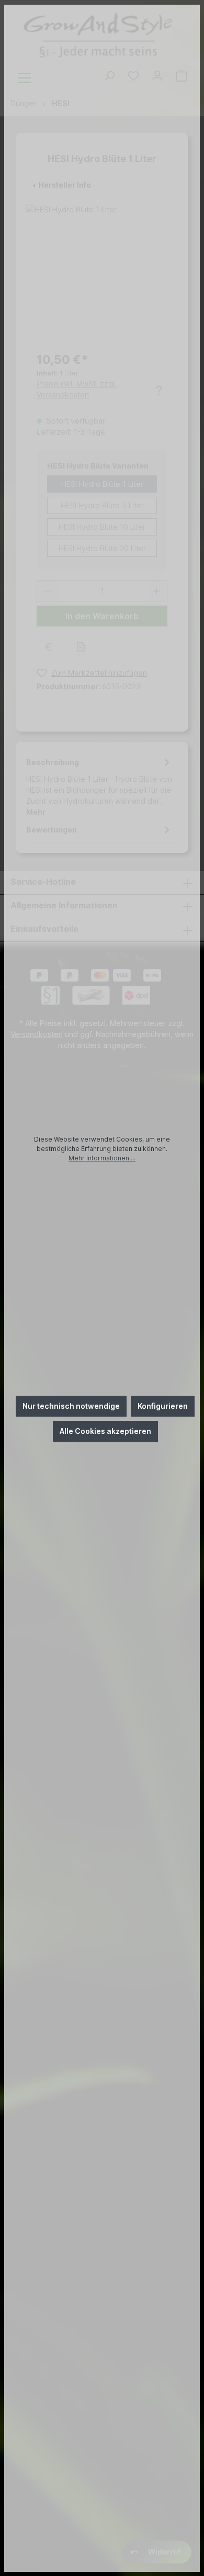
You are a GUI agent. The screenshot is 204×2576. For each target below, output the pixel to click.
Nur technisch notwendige (71, 1406)
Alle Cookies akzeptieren (105, 1431)
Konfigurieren (163, 1406)
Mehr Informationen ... (102, 1158)
